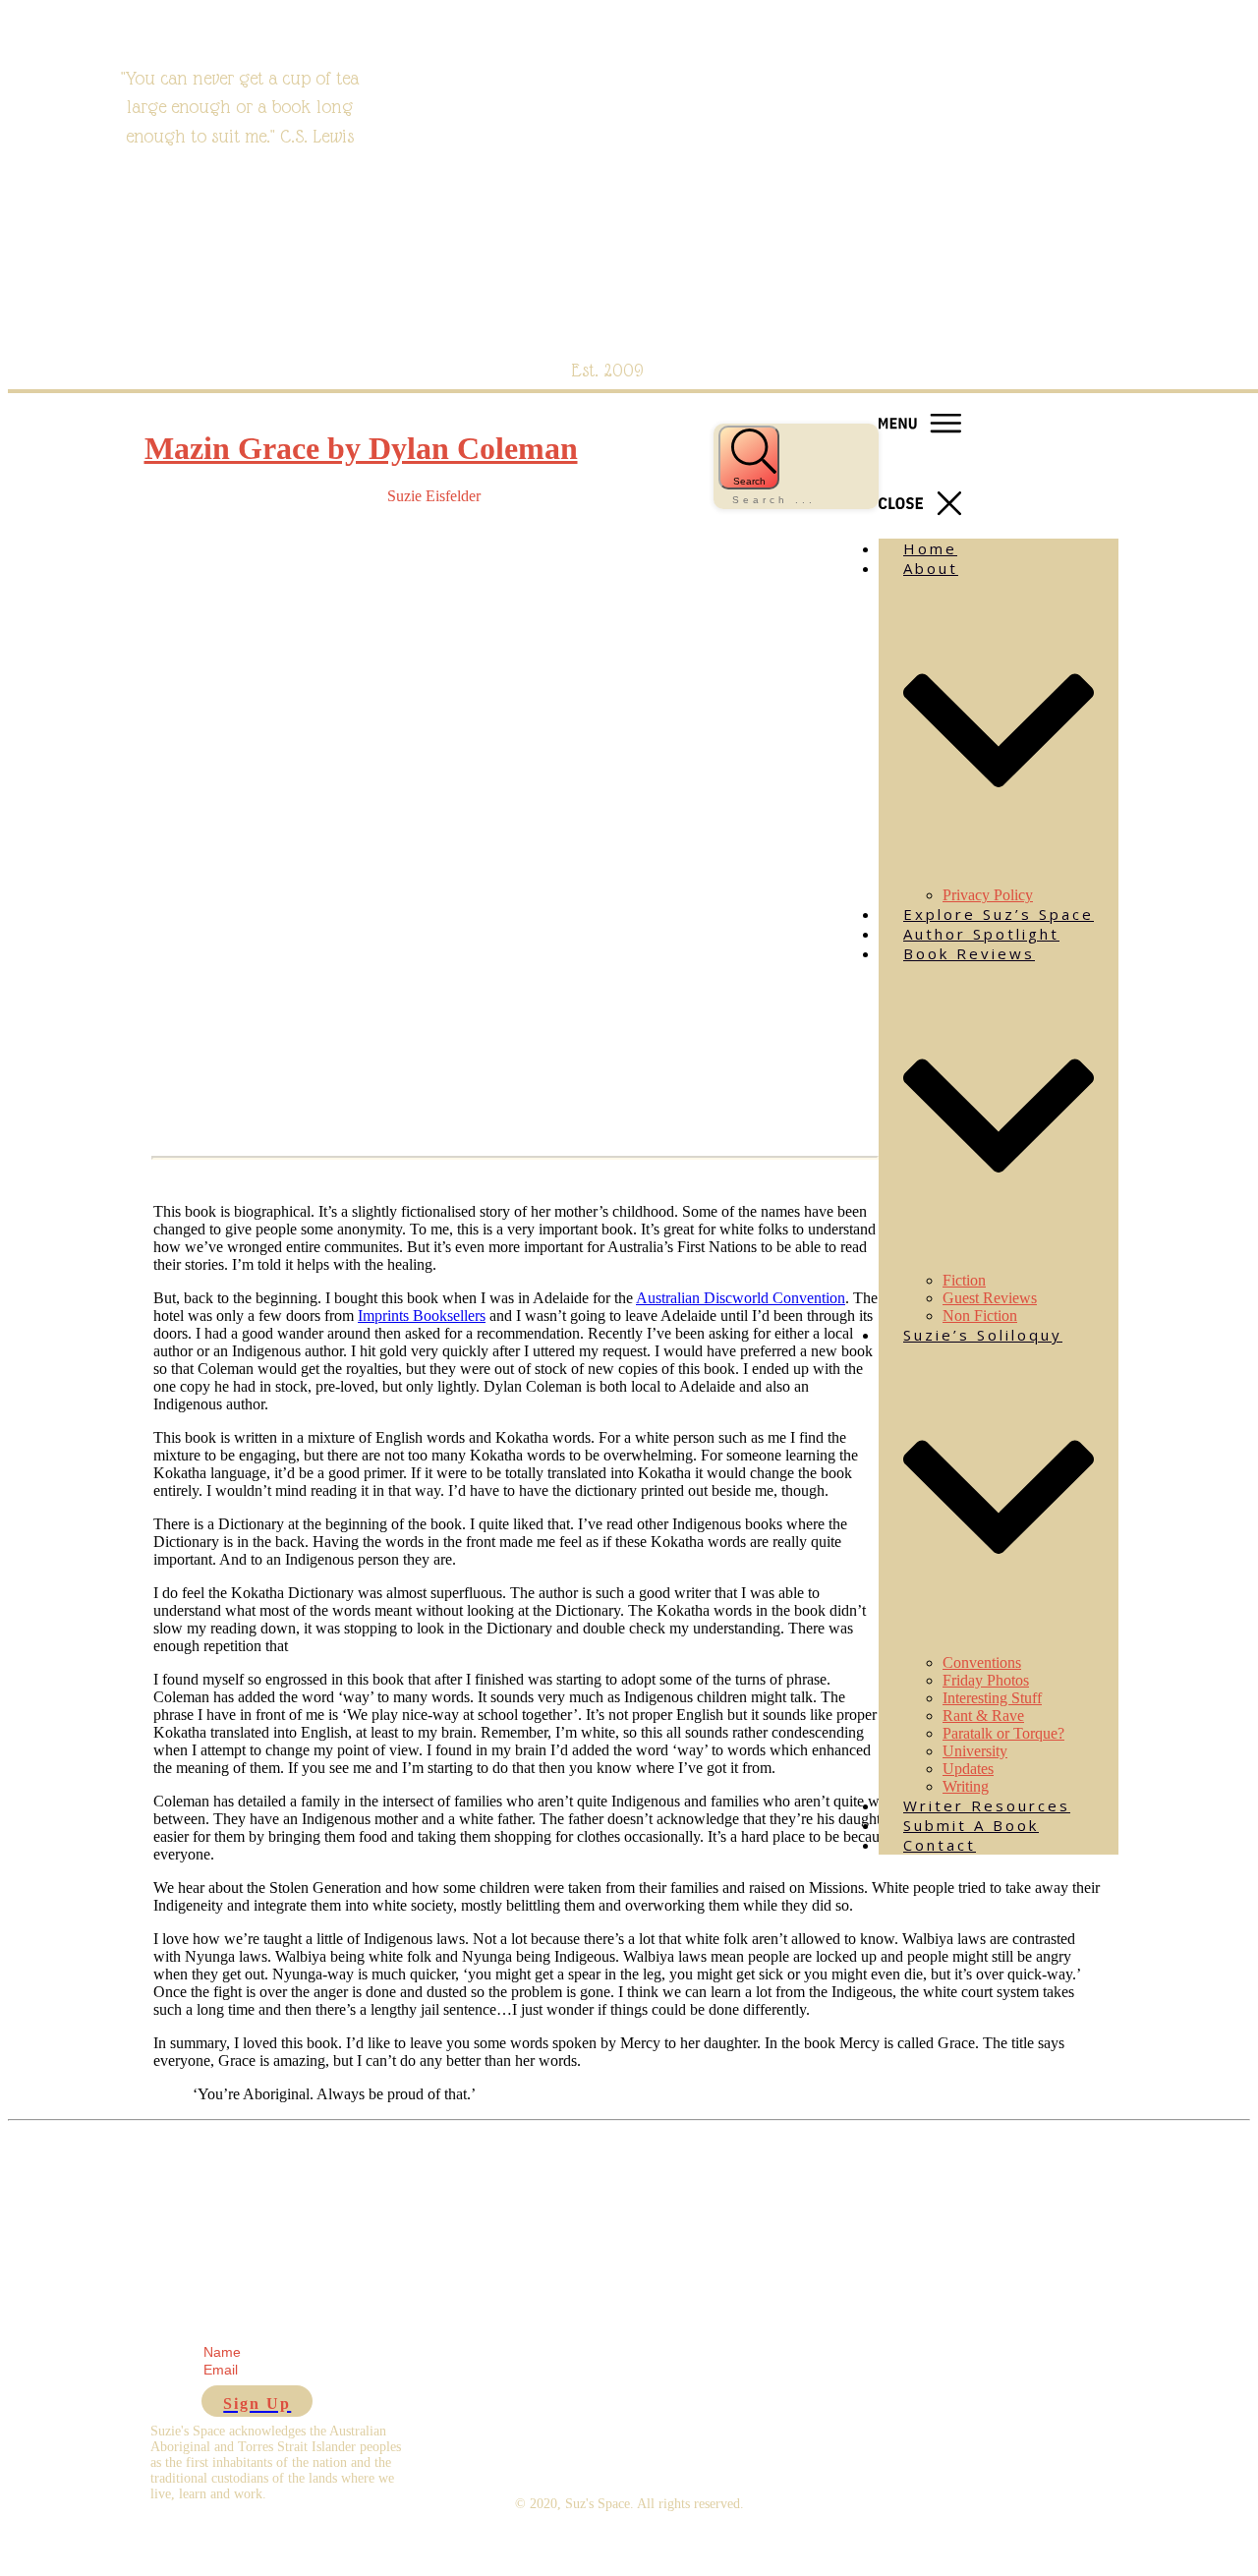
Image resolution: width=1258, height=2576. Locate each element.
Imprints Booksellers (422, 1316)
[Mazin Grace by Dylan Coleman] (254, 1139)
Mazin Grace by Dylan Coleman (361, 448)
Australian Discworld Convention (741, 1298)
